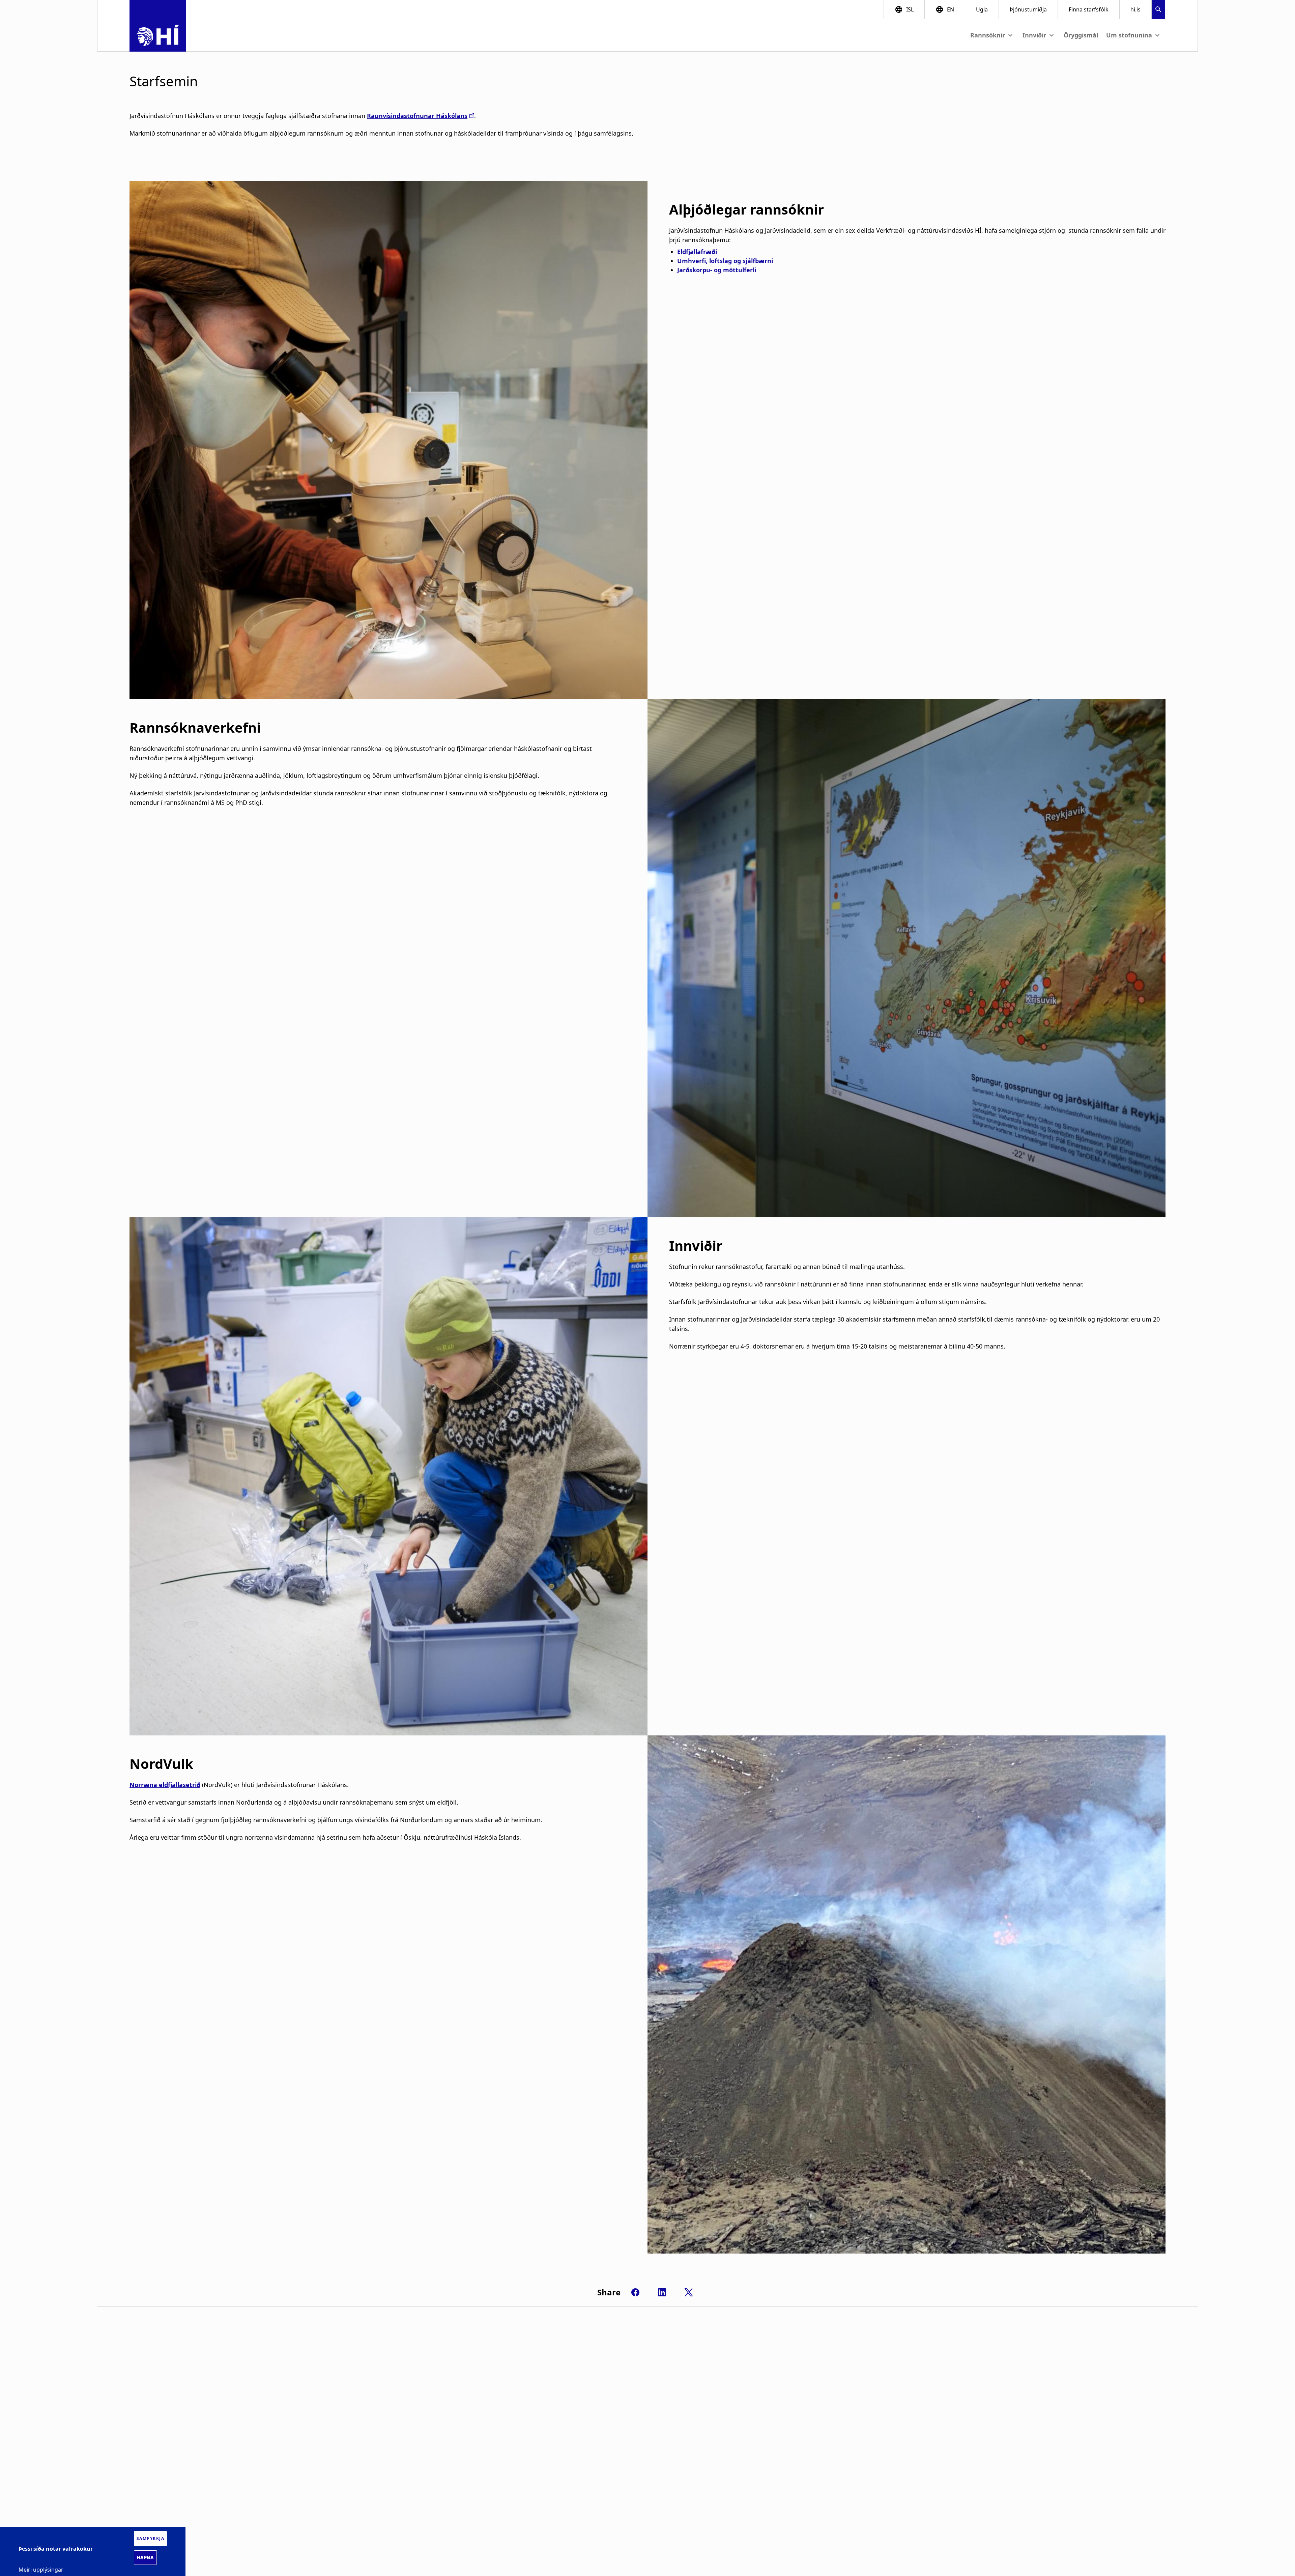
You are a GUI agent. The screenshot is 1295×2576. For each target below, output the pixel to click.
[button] (1158, 10)
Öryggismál (1081, 35)
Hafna (146, 2557)
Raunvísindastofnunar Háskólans (417, 116)
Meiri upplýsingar (41, 2569)
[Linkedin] (662, 2292)
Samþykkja (151, 2538)
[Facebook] (635, 2292)
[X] (689, 2292)
